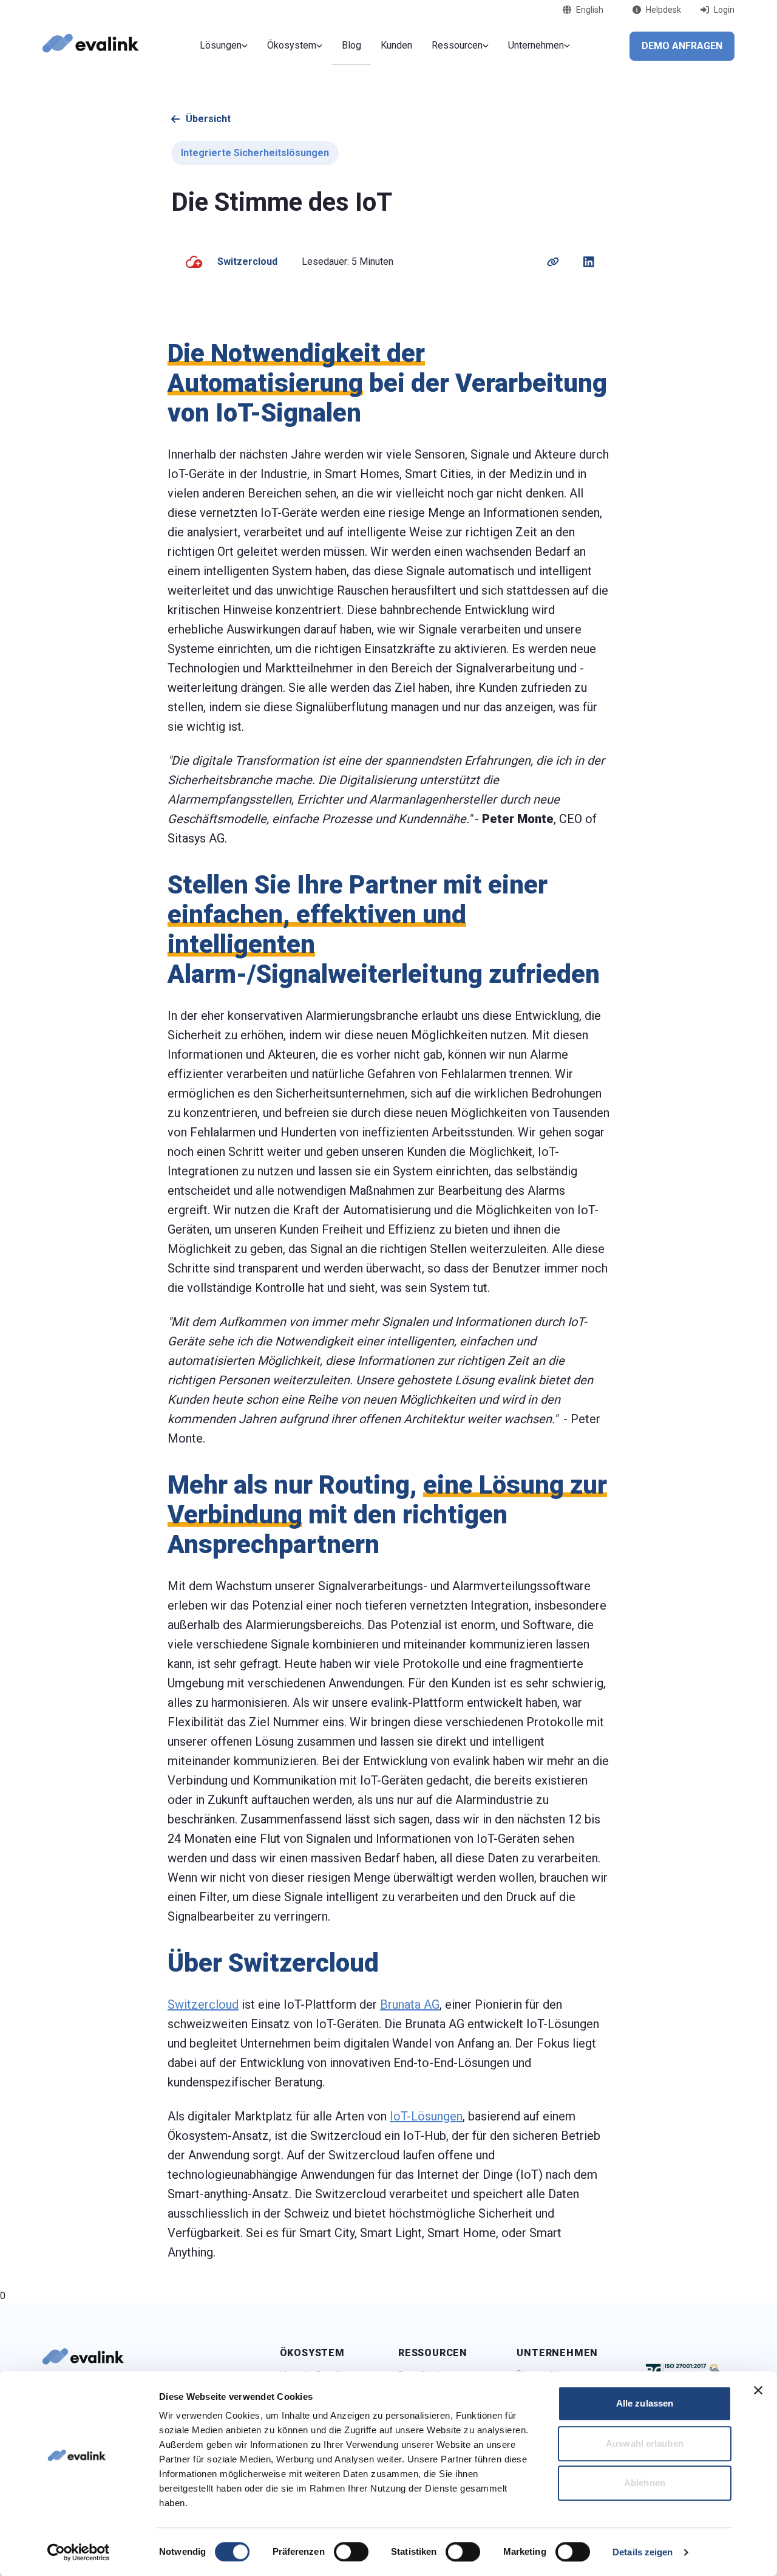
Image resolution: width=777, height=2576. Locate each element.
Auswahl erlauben (645, 2443)
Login (724, 10)
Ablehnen (645, 2483)
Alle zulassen (645, 2403)
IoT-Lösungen (426, 2116)
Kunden (396, 45)
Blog (351, 45)
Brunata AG (410, 2004)
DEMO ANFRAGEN (682, 46)
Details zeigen (643, 2552)
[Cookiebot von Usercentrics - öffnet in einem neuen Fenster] (79, 2552)
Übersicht (208, 119)
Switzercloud (203, 2004)
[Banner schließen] (758, 2390)
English (590, 10)
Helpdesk (663, 10)
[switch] (351, 2552)
